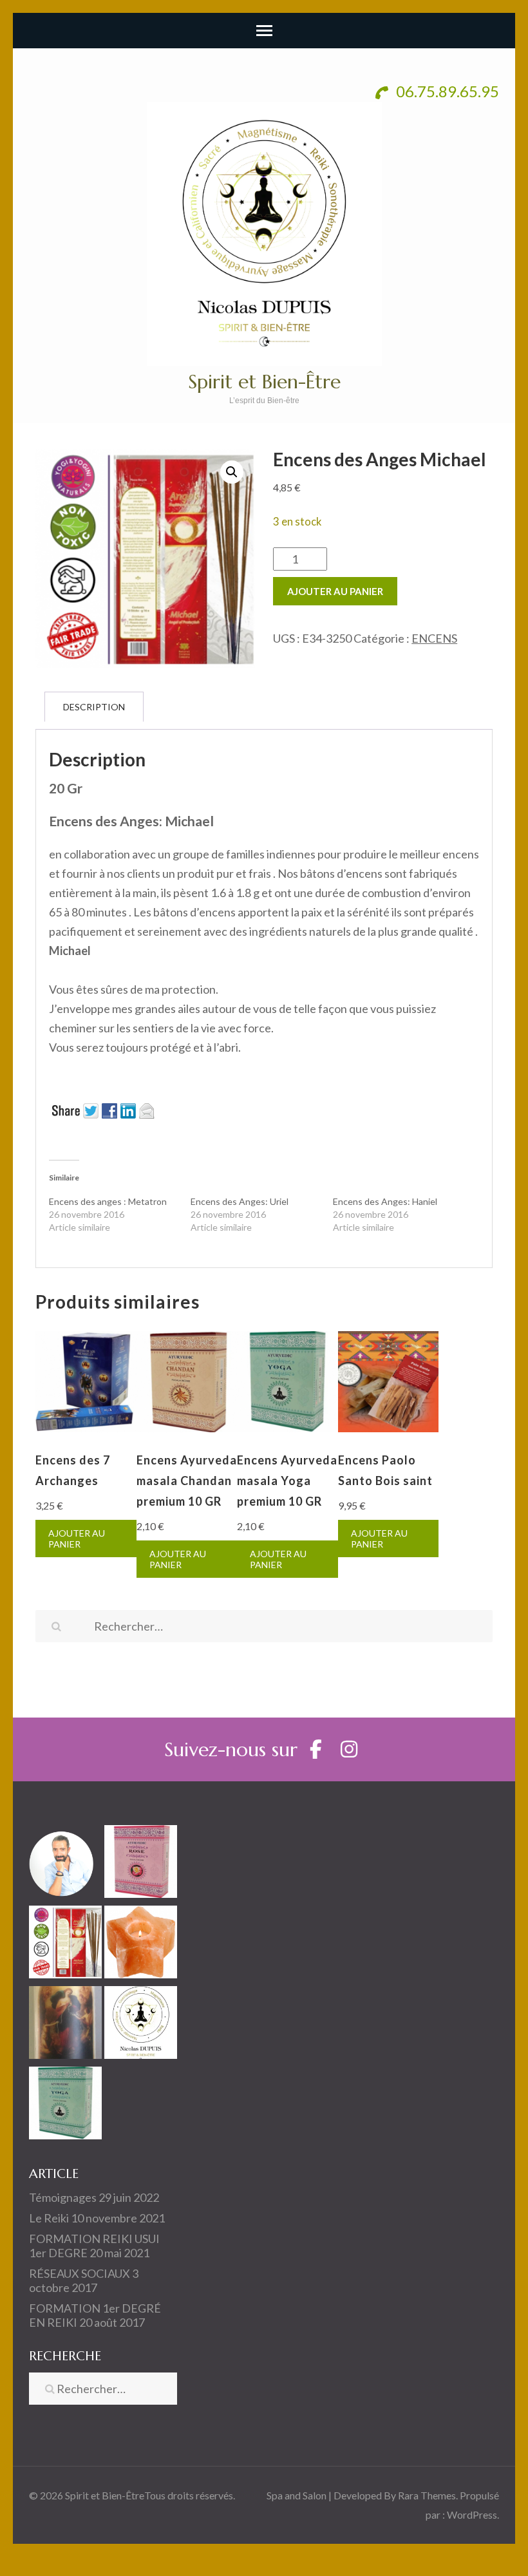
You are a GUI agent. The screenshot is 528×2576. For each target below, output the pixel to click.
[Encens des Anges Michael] (65, 1945)
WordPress (472, 2514)
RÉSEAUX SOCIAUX (80, 2273)
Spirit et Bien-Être (264, 382)
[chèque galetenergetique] (141, 2025)
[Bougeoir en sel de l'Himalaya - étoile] (141, 1945)
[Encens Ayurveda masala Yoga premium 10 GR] (65, 2106)
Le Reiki (49, 2218)
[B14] (65, 2025)
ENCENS (434, 638)
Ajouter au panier (335, 591)
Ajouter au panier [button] (77, 1539)
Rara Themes (427, 2495)
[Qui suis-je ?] (65, 1864)
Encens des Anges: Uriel (240, 1201)
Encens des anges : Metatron (108, 1201)
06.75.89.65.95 (446, 91)
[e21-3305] (141, 1864)
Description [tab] (94, 707)
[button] (232, 472)
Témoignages (63, 2197)
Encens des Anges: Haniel (385, 1201)
